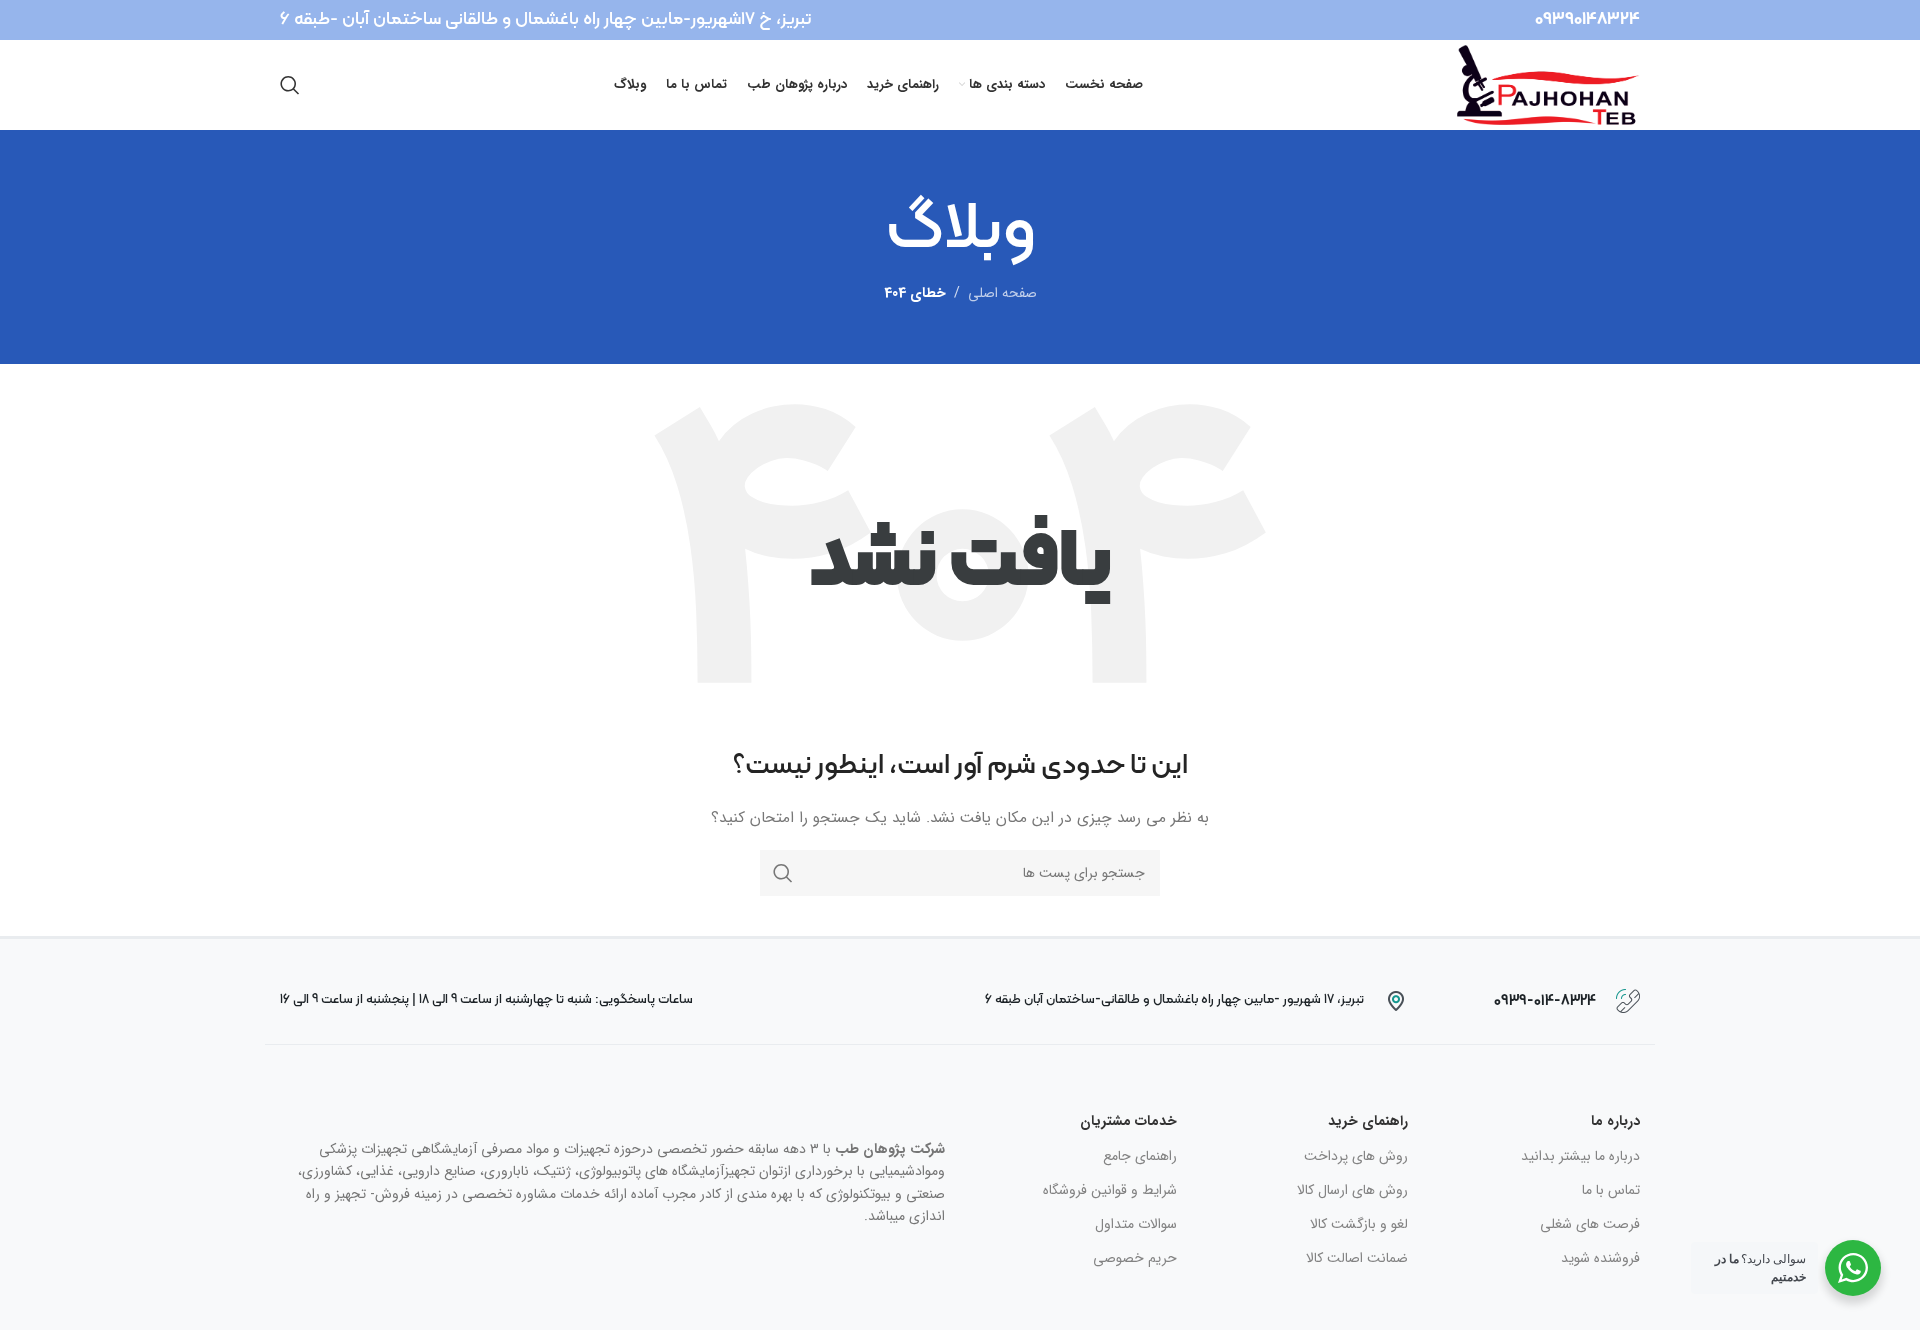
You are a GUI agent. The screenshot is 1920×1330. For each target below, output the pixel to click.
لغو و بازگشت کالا (1359, 1224)
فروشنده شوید (1600, 1258)
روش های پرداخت (1356, 1156)
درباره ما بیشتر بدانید (1580, 1156)
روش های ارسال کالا (1352, 1190)
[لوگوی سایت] (1548, 84)
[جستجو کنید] (290, 85)
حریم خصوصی (1135, 1258)
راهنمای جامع (1140, 1156)
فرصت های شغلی (1590, 1224)
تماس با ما (1611, 1190)
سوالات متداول (1136, 1224)
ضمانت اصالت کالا (1357, 1258)
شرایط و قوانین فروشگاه (1110, 1190)
